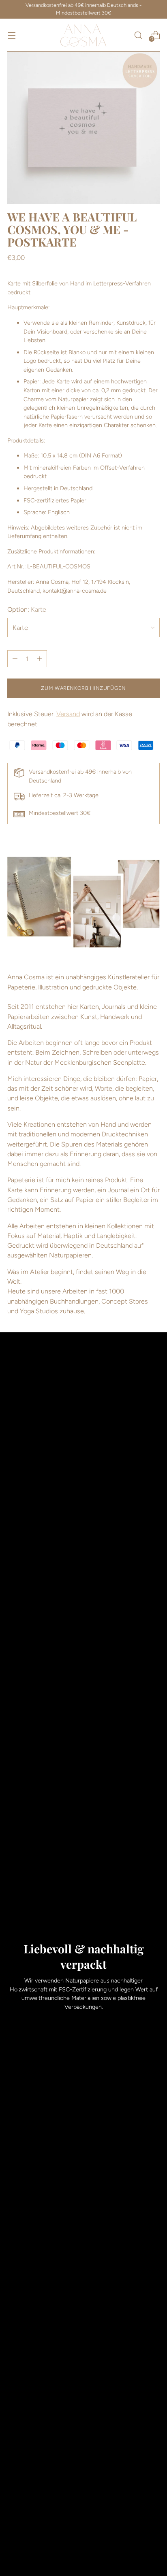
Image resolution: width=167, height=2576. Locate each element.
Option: (27, 609)
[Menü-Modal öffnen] (12, 35)
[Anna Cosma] (83, 35)
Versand (68, 714)
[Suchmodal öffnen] (138, 35)
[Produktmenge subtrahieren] (39, 659)
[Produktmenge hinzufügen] (15, 659)
